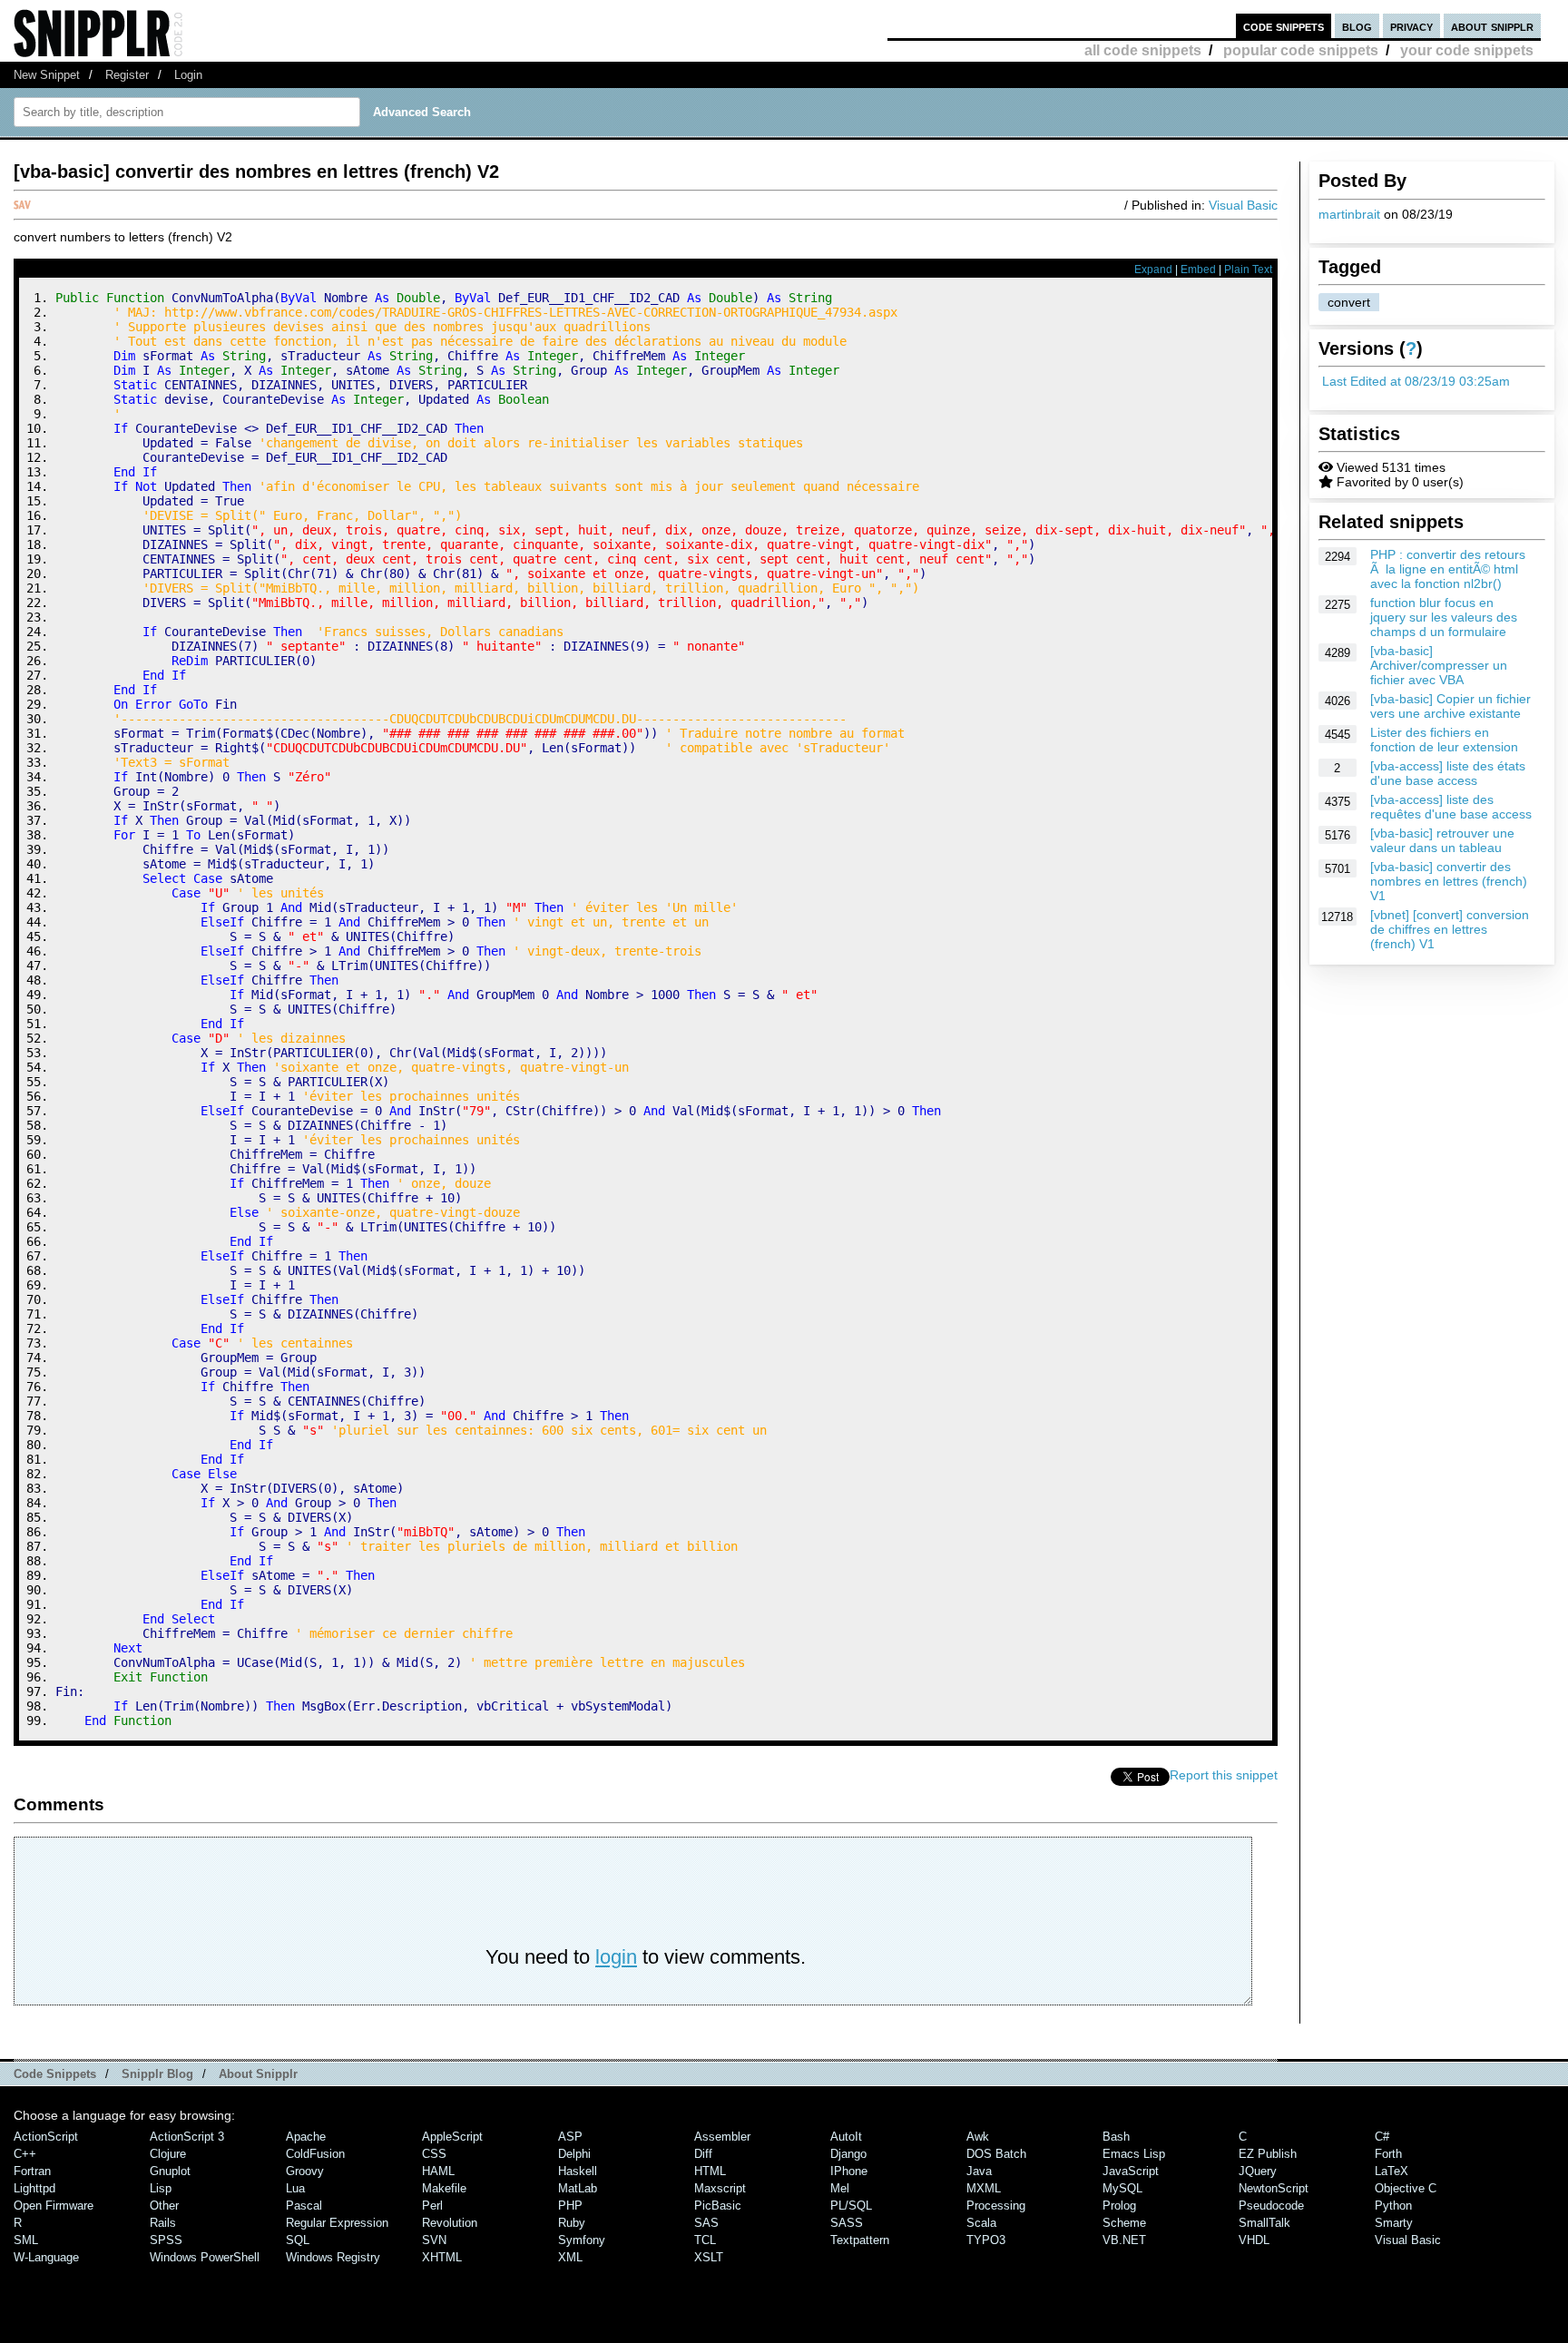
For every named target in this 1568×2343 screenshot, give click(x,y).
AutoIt (846, 2137)
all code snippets (1143, 50)
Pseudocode (1271, 2206)
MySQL (1122, 2188)
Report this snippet (1224, 1775)
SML (26, 2240)
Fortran (32, 2171)
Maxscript (720, 2188)
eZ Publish (1268, 2154)
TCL (705, 2240)
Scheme (1124, 2223)
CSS (434, 2154)
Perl (432, 2206)
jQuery (1258, 2171)
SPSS (166, 2240)
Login (188, 75)
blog (1357, 26)
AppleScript (452, 2137)
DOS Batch (996, 2154)
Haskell (578, 2171)
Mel (840, 2188)
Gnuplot (170, 2171)
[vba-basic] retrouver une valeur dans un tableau (1442, 840)
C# (1382, 2137)
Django (848, 2154)
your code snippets (1467, 50)
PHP (570, 2206)
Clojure (168, 2154)
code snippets (1284, 26)
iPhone (849, 2171)
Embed (1198, 270)
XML (570, 2257)
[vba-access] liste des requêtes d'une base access (1451, 807)
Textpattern (860, 2240)
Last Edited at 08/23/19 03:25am (1416, 381)
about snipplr (1492, 26)
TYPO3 (986, 2240)
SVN (434, 2240)
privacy (1411, 26)
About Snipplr (258, 2074)
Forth (1388, 2154)
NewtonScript (1274, 2188)
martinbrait (1349, 214)
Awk (978, 2137)
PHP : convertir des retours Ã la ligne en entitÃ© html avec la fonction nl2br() (1448, 569)
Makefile (444, 2188)
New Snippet (47, 75)
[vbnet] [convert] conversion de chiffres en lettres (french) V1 (1450, 929)
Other (164, 2206)
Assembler (722, 2137)
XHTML (442, 2257)
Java (979, 2171)
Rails (163, 2223)
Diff (703, 2154)
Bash (1116, 2137)
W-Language (46, 2257)
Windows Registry (333, 2257)
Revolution (450, 2223)
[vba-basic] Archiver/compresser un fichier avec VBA (1439, 665)
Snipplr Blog (157, 2074)
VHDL (1254, 2240)
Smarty (1394, 2223)
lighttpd (34, 2188)
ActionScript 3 (187, 2137)
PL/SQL (851, 2206)
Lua (295, 2188)
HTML (710, 2171)
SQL (298, 2240)
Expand (1153, 270)
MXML (984, 2188)
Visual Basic (1243, 205)
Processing (996, 2206)
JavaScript (1131, 2171)
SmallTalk (1264, 2223)
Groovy (305, 2171)
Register (127, 75)
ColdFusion (315, 2154)
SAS (706, 2223)
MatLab (578, 2188)
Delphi (574, 2154)
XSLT (709, 2257)
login (616, 1957)
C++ (25, 2154)
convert (1349, 302)
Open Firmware (54, 2206)
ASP (570, 2137)
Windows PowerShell (205, 2257)
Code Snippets (55, 2074)
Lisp (161, 2188)
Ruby (572, 2223)
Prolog (1119, 2206)
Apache (306, 2137)
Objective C (1406, 2188)
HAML (438, 2171)
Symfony (582, 2240)
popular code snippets (1301, 50)
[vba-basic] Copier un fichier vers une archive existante (1450, 706)
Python (1393, 2206)
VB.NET (1124, 2240)
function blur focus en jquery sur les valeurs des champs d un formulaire (1444, 617)
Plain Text (1248, 270)
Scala (981, 2223)
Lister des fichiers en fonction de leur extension (1444, 740)
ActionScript (46, 2137)
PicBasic (718, 2206)
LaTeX (1392, 2171)
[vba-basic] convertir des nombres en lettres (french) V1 (1449, 881)
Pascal (304, 2206)
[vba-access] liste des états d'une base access (1448, 773)
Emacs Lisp (1134, 2154)
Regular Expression (337, 2223)
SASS (847, 2223)
